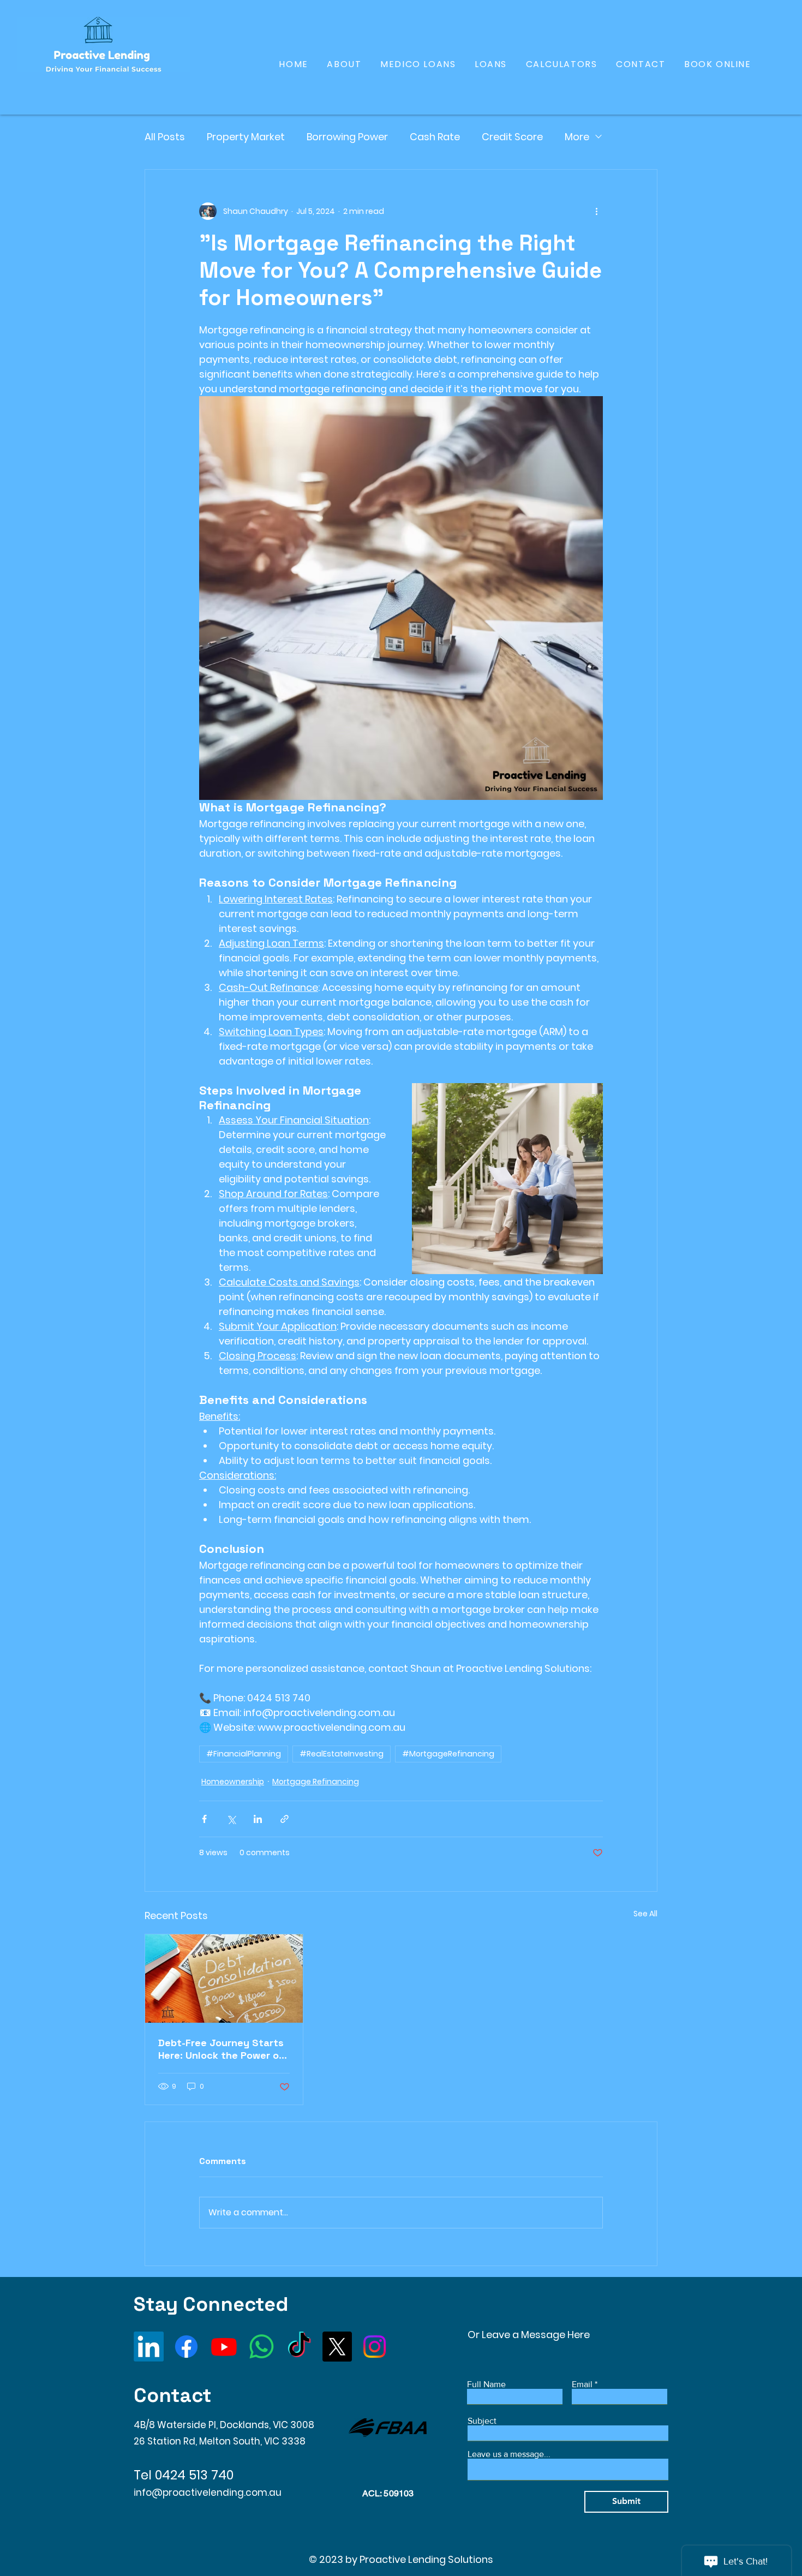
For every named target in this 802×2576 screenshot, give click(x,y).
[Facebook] (186, 2347)
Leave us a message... (509, 2454)
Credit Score (512, 137)
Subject (482, 2421)
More (577, 137)
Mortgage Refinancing (316, 1782)
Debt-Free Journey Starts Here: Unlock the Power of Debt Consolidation (221, 2049)
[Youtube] (224, 2347)
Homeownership (233, 1782)
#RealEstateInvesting (342, 1754)
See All (645, 1914)
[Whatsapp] (262, 2347)
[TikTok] (299, 2347)
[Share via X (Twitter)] (231, 1819)
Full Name (486, 2384)
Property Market (246, 137)
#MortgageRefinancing (448, 1754)
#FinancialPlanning (244, 1754)
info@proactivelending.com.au (208, 2493)
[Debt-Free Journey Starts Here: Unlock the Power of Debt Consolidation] (224, 1979)
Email (582, 2384)
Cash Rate (435, 137)
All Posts (165, 137)
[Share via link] (285, 1819)
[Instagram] (375, 2347)
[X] (337, 2347)
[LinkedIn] (149, 2347)
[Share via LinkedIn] (258, 1819)
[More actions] (596, 211)
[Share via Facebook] (204, 1819)
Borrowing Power (347, 137)
